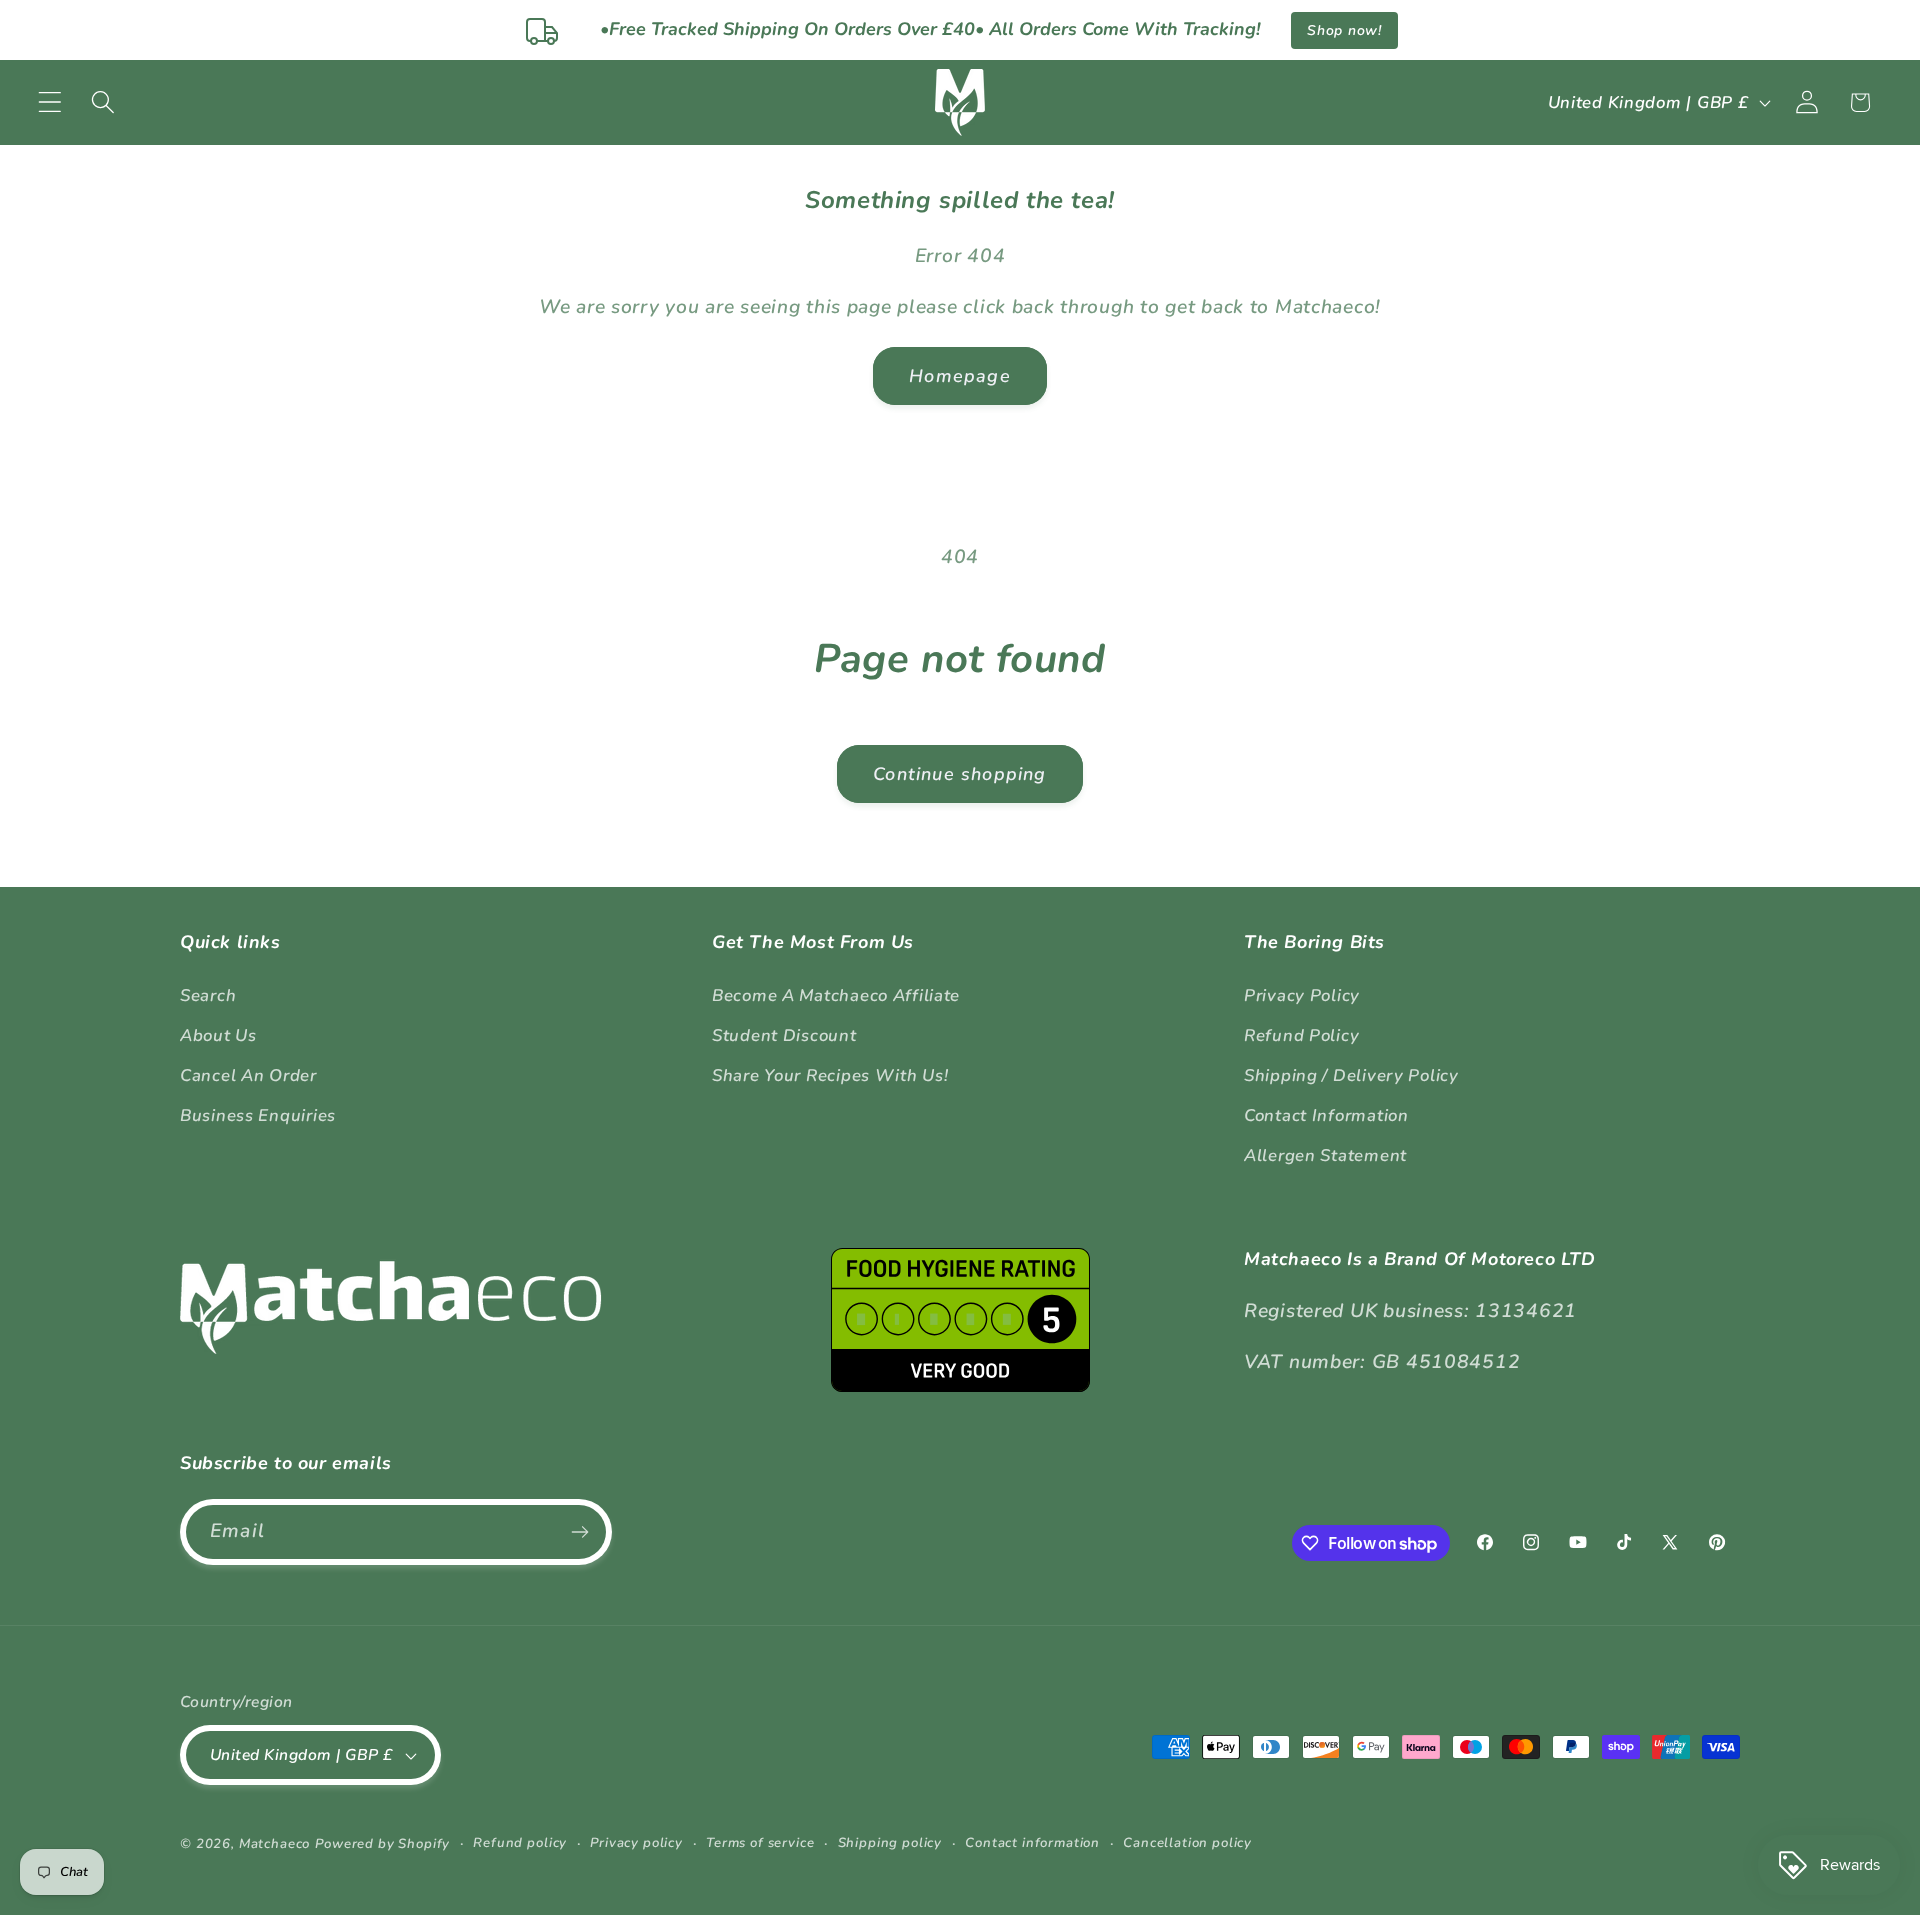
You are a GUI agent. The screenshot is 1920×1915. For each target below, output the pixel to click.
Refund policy (520, 1843)
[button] (50, 102)
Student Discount (784, 1035)
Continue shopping (959, 774)
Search (208, 995)
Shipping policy (890, 1843)
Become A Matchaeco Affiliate (836, 995)
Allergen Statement (1325, 1155)
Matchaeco (275, 1844)
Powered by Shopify (382, 1844)
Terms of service (760, 1843)
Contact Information (1326, 1115)
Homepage (960, 376)
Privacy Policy (1302, 995)
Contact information (1032, 1843)
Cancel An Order (248, 1075)
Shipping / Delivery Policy (1351, 1075)
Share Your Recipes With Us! (830, 1075)
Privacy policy (636, 1843)
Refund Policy (1301, 1035)
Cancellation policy (1187, 1843)
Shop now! (1344, 30)
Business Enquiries (258, 1115)
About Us (218, 1035)
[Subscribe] (579, 1532)
